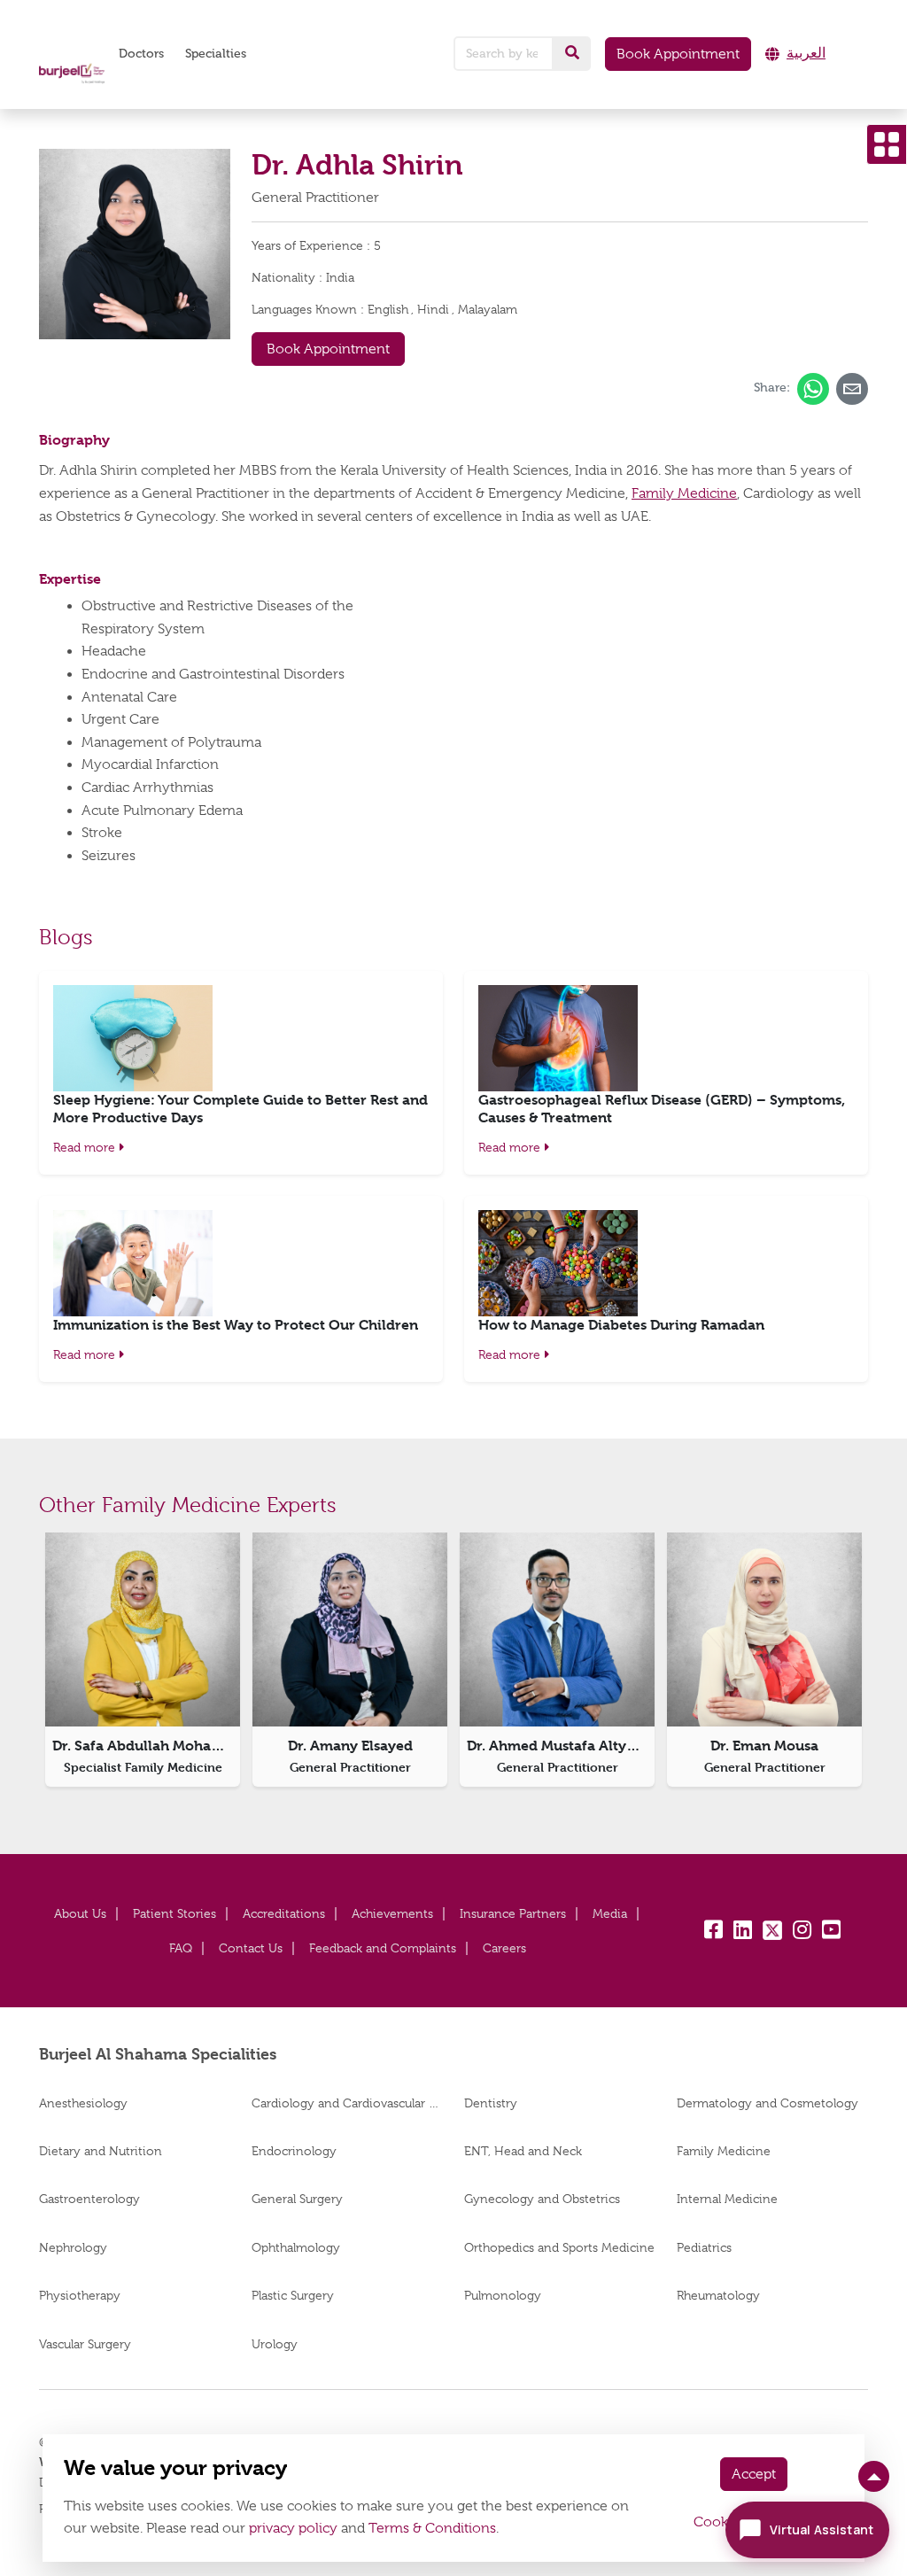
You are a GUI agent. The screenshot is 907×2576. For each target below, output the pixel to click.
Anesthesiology (83, 2103)
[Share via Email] (852, 389)
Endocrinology (294, 2151)
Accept (754, 2474)
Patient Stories (174, 1913)
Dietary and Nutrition (101, 2151)
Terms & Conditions (432, 2528)
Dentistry (491, 2103)
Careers (504, 1948)
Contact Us (251, 1948)
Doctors (141, 54)
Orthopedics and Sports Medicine (559, 2247)
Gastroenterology (89, 2199)
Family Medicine (684, 493)
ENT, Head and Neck (523, 2151)
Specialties (216, 54)
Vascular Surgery (85, 2344)
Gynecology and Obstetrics (542, 2199)
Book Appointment (678, 54)
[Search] (572, 53)
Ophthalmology (296, 2247)
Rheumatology (718, 2295)
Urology (275, 2344)
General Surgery (297, 2199)
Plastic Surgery (293, 2295)
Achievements (392, 1913)
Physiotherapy (80, 2295)
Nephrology (73, 2247)
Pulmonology (503, 2295)
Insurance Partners (513, 1913)
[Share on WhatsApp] (813, 389)
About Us (80, 1913)
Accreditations (284, 1913)
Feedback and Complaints (383, 1948)
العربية (806, 53)
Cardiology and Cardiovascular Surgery (347, 2103)
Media (610, 1913)
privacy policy (293, 2528)
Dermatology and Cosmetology (767, 2103)
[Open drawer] (887, 144)
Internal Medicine (727, 2199)
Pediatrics (704, 2247)
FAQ (181, 1948)
